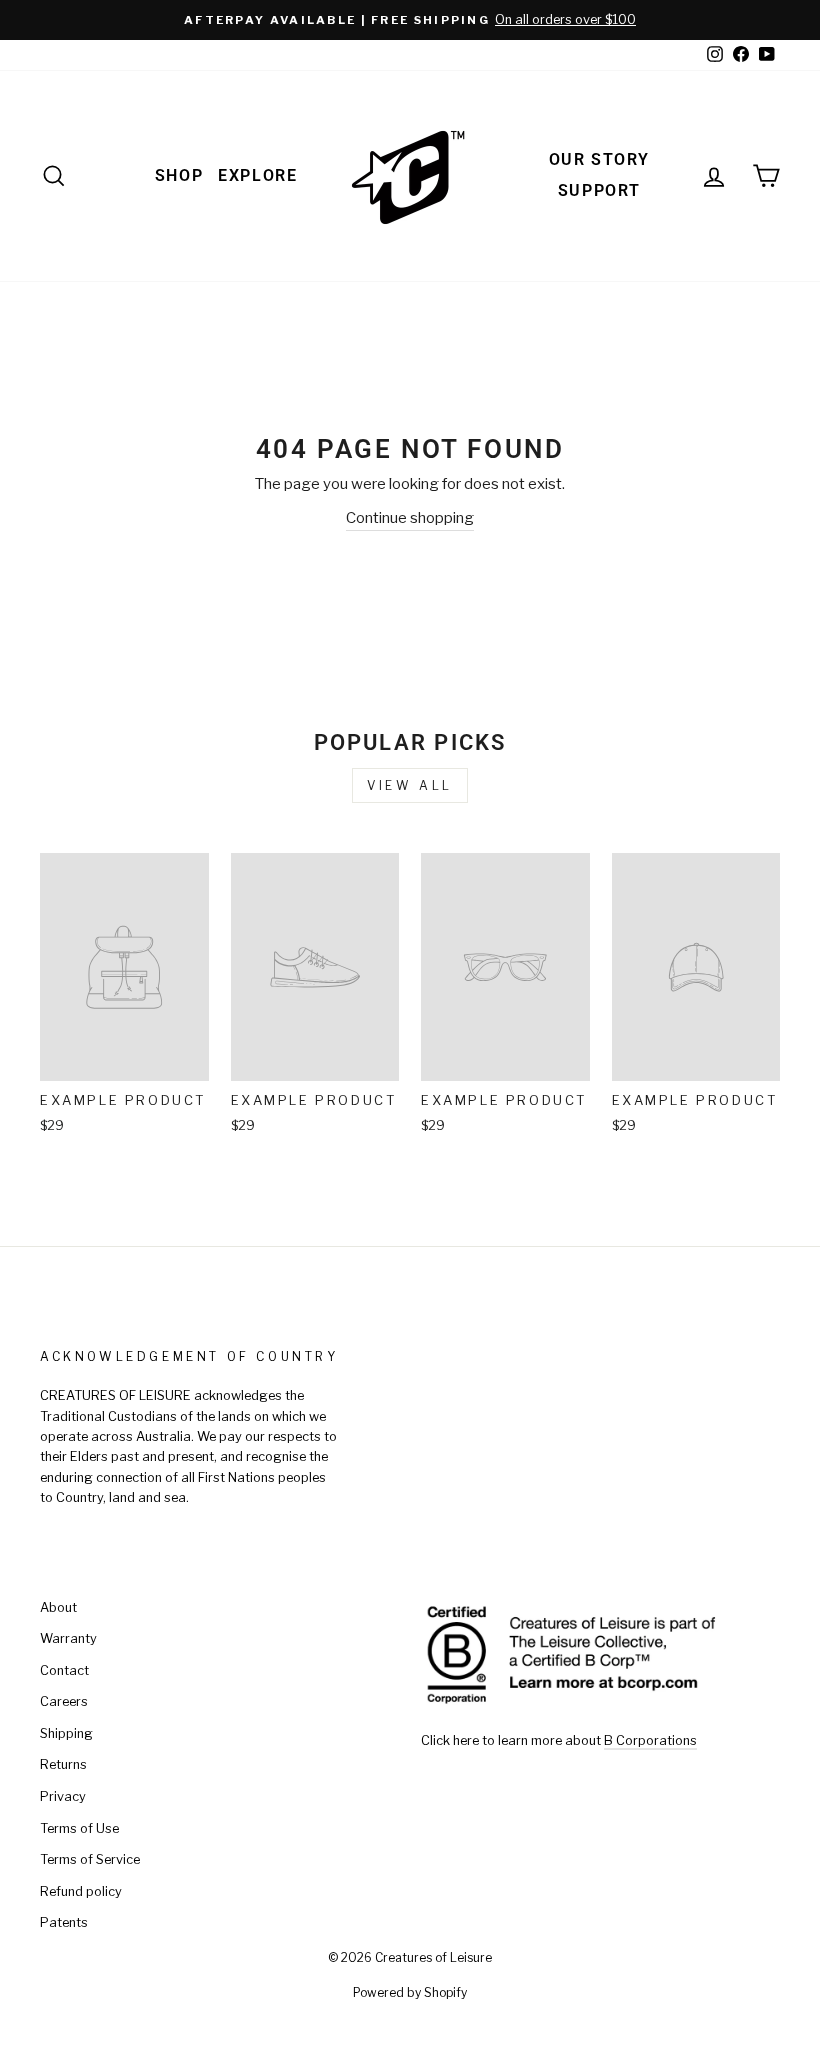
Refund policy (81, 1891)
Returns (63, 1764)
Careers (64, 1701)
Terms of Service (90, 1859)
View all (410, 785)
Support (599, 190)
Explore (257, 175)
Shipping (66, 1733)
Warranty (68, 1638)
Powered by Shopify (410, 1992)
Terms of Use (79, 1828)
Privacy (63, 1796)
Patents (64, 1922)
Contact (64, 1670)
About (58, 1607)
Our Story (599, 159)
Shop (179, 175)
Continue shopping (410, 518)
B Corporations (650, 1740)
